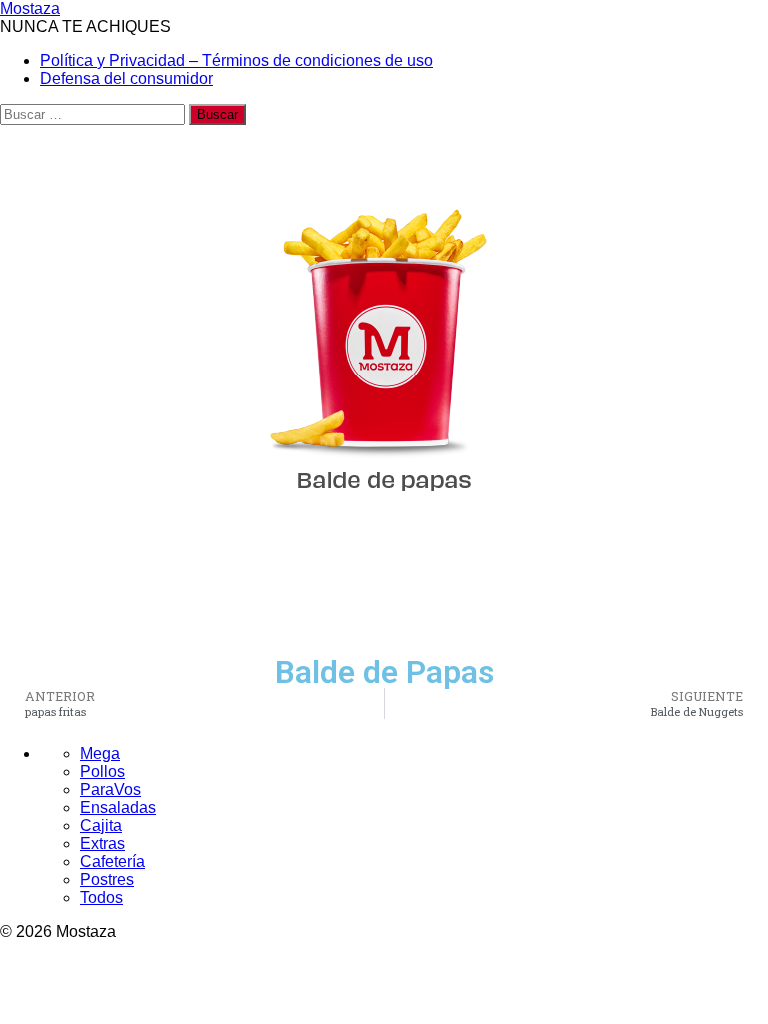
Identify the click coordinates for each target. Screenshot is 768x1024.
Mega (100, 753)
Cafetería (112, 861)
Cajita (101, 825)
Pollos (102, 771)
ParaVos (110, 789)
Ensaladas (118, 807)
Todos (101, 897)
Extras (102, 843)
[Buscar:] (94, 113)
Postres (107, 879)
